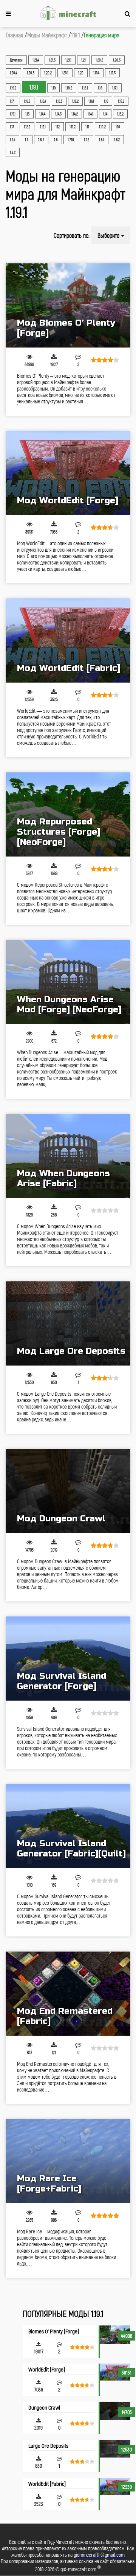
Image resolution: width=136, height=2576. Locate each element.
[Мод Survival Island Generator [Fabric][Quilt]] (68, 1826)
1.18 (100, 88)
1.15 (27, 114)
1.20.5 (117, 60)
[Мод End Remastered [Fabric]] (68, 1994)
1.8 (56, 140)
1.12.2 (27, 127)
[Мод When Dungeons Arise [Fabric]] (68, 1156)
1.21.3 (52, 60)
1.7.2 (87, 140)
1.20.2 (48, 73)
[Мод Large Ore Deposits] (68, 1323)
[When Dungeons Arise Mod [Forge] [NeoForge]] (68, 982)
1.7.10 (71, 140)
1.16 (106, 101)
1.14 (105, 114)
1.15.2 (121, 101)
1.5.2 (13, 152)
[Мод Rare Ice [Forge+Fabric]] (68, 2161)
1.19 (53, 88)
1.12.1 (43, 127)
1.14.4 (42, 114)
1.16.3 (59, 101)
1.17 (12, 101)
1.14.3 (58, 114)
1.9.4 (12, 140)
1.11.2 (73, 127)
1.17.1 (115, 88)
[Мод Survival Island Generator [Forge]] (68, 1659)
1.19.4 (96, 73)
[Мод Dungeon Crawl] (68, 1491)
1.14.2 (75, 114)
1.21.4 (36, 60)
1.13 (12, 127)
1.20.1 (65, 73)
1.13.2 (120, 114)
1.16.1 (91, 101)
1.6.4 (102, 140)
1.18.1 (85, 88)
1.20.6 (99, 60)
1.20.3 (31, 73)
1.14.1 (90, 114)
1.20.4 (13, 73)
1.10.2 (102, 127)
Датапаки (16, 60)
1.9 (27, 140)
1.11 (87, 127)
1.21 (83, 60)
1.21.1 (68, 60)
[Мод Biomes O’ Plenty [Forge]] (68, 305)
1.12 (58, 127)
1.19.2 (13, 88)
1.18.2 (69, 88)
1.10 (118, 127)
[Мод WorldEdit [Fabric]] (68, 641)
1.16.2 (75, 101)
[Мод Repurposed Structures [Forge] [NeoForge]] (68, 814)
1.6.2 (117, 140)
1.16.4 (43, 101)
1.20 (81, 73)
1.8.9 (41, 140)
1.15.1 (13, 114)
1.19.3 (112, 73)
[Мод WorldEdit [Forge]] (68, 473)
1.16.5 (27, 101)
